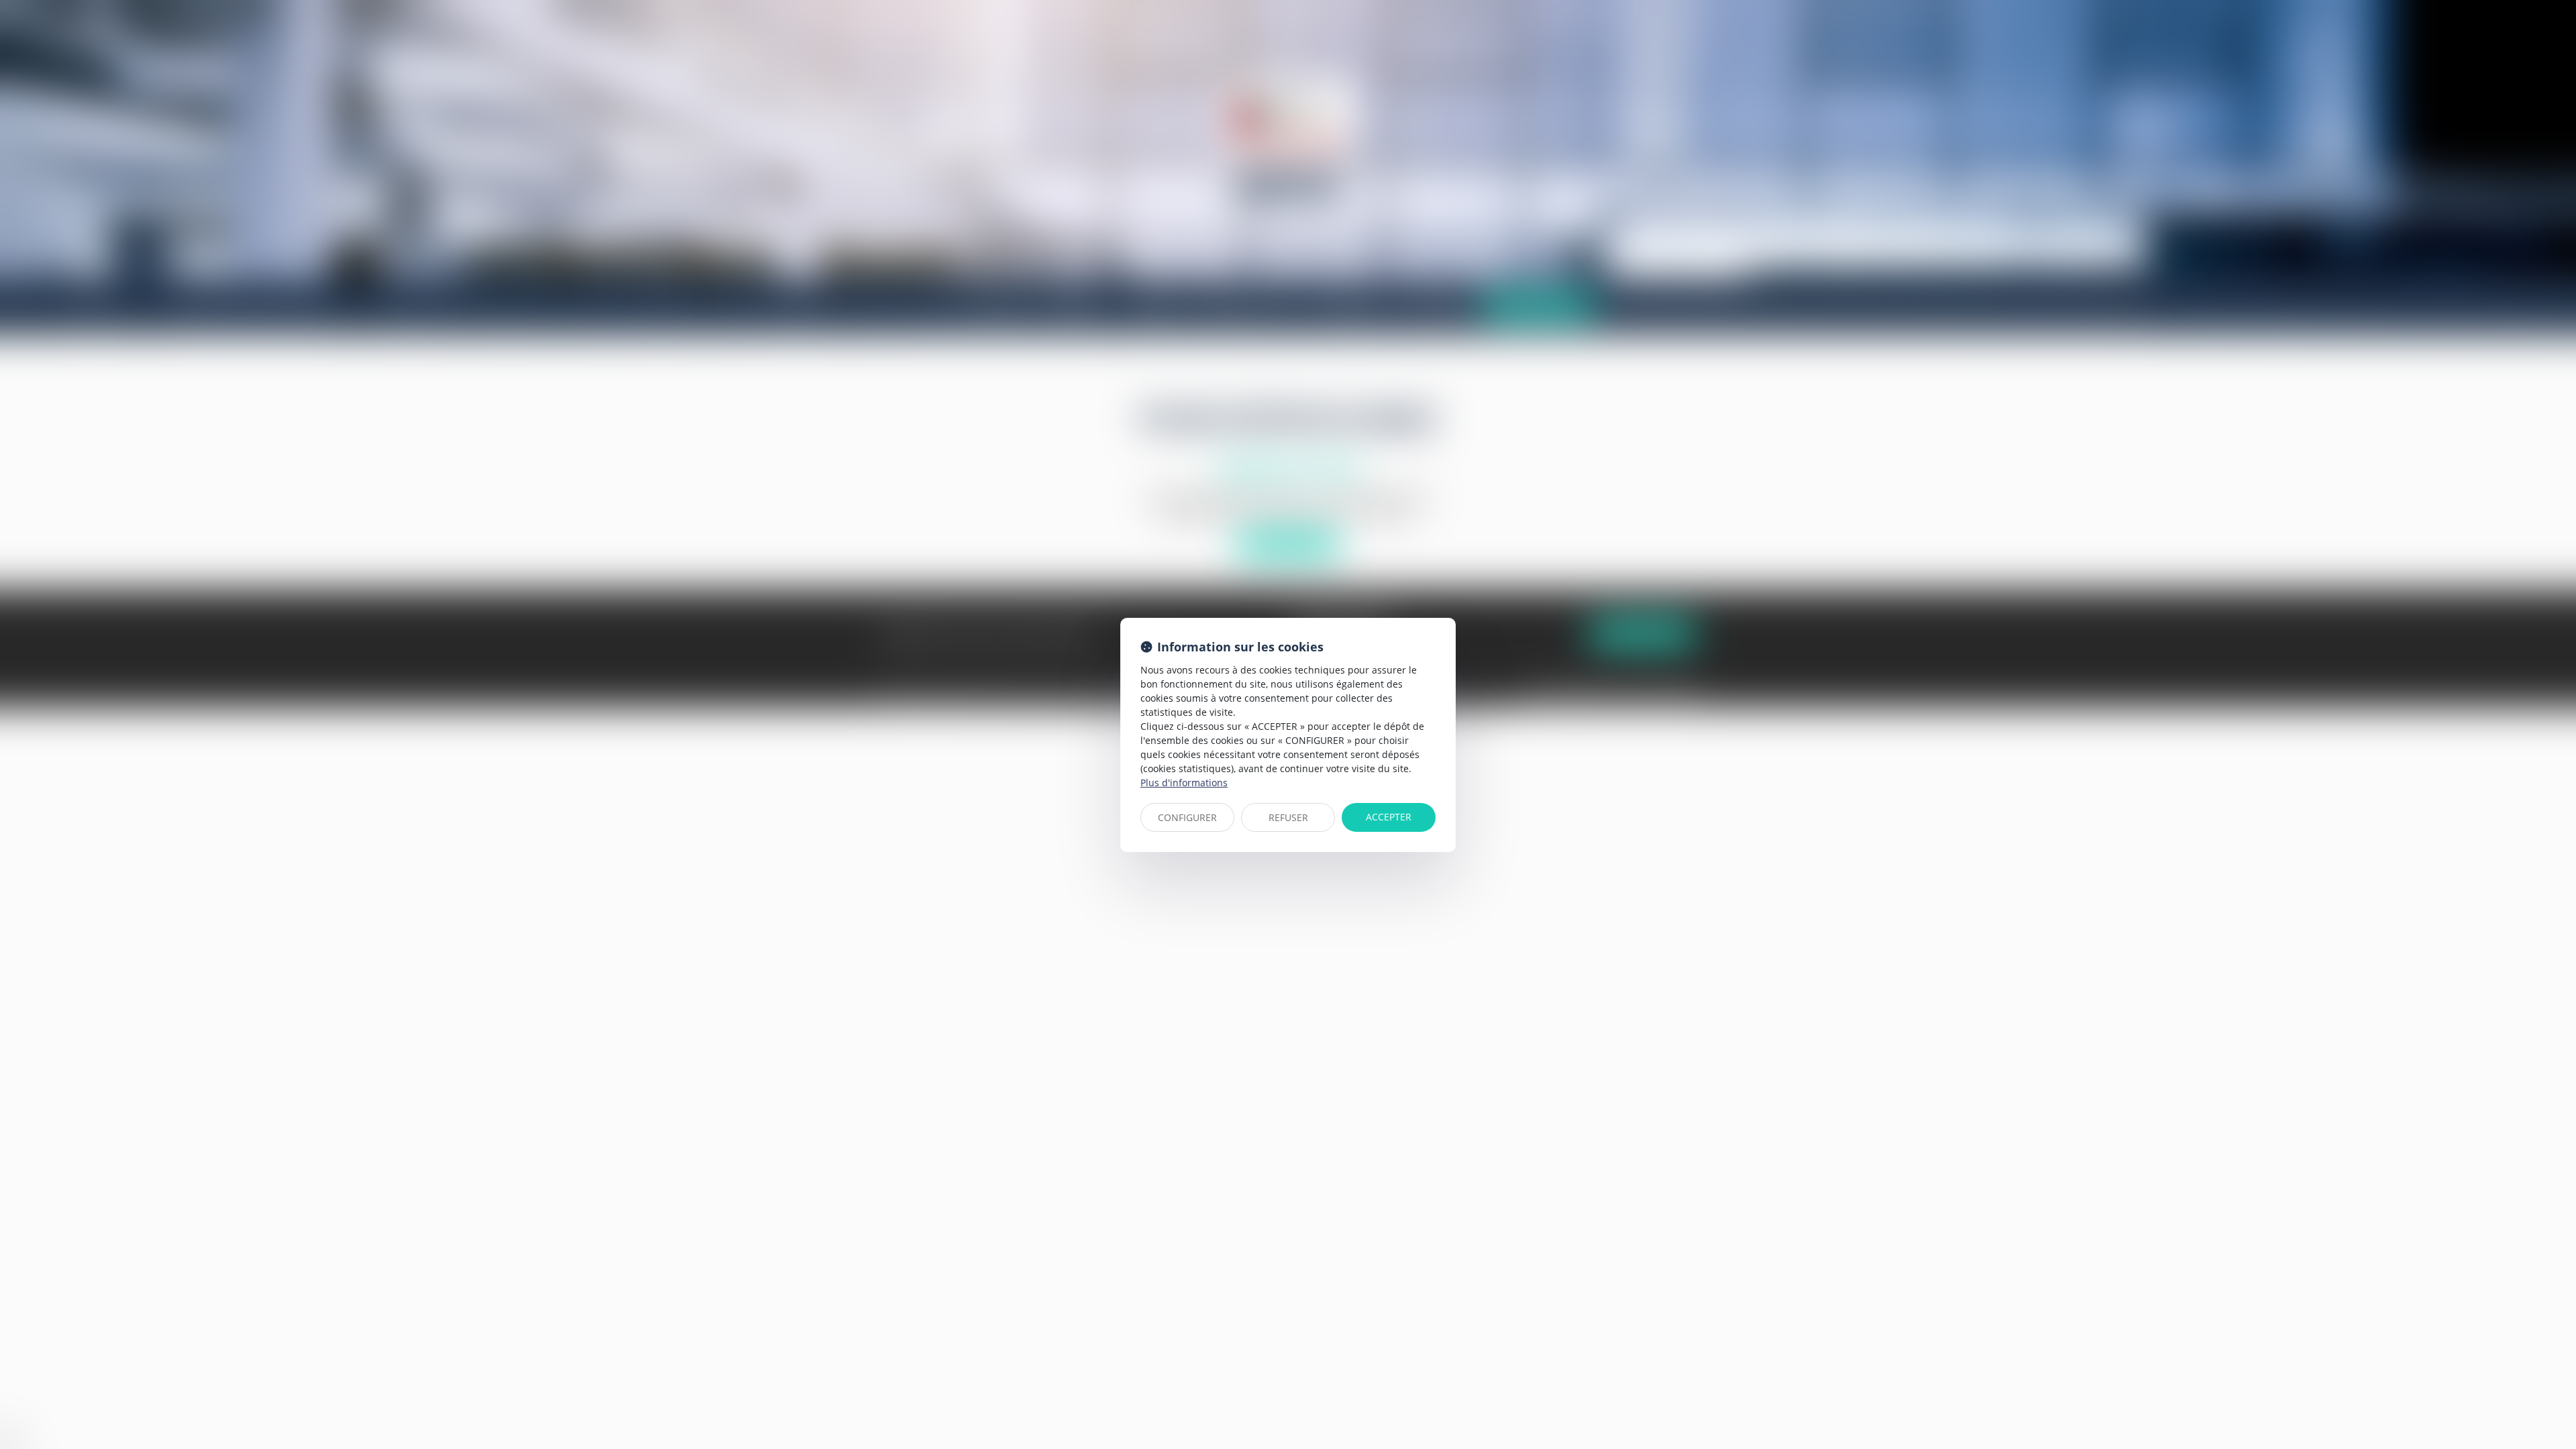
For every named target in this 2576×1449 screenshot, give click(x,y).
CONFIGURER (1187, 817)
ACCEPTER (1389, 817)
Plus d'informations (1184, 783)
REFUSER (1288, 817)
